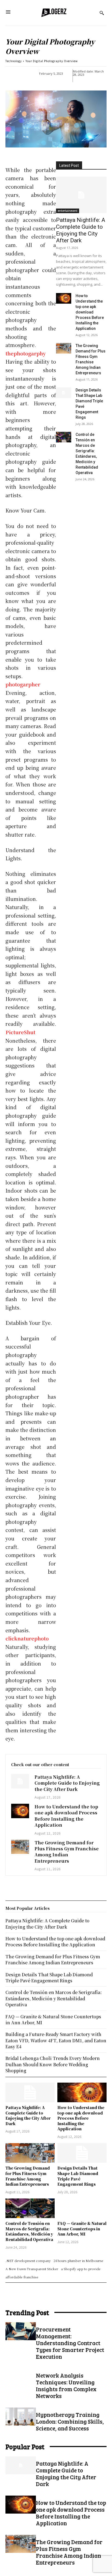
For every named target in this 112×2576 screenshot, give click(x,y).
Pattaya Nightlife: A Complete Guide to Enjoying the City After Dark (81, 230)
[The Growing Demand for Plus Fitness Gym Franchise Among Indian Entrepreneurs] (64, 348)
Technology (14, 61)
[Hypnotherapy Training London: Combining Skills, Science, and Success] (21, 2417)
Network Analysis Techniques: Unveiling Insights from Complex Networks (66, 2385)
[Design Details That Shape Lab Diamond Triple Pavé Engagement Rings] (64, 393)
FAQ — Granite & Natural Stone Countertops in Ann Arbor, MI (82, 2229)
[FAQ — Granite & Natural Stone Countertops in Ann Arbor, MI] (82, 2208)
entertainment (68, 211)
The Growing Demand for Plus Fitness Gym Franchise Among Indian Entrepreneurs (67, 1852)
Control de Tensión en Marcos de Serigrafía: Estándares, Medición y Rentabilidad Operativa (29, 2231)
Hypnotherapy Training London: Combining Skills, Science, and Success (70, 2421)
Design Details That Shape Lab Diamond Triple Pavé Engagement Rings (78, 2176)
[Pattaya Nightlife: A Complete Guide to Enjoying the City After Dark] (81, 195)
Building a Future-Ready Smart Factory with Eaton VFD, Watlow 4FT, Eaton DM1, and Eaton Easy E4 (56, 2040)
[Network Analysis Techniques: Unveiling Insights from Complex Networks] (21, 2377)
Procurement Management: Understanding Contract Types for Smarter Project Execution (70, 2343)
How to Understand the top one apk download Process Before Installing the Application (90, 312)
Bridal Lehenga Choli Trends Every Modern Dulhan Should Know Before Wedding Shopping (53, 2064)
